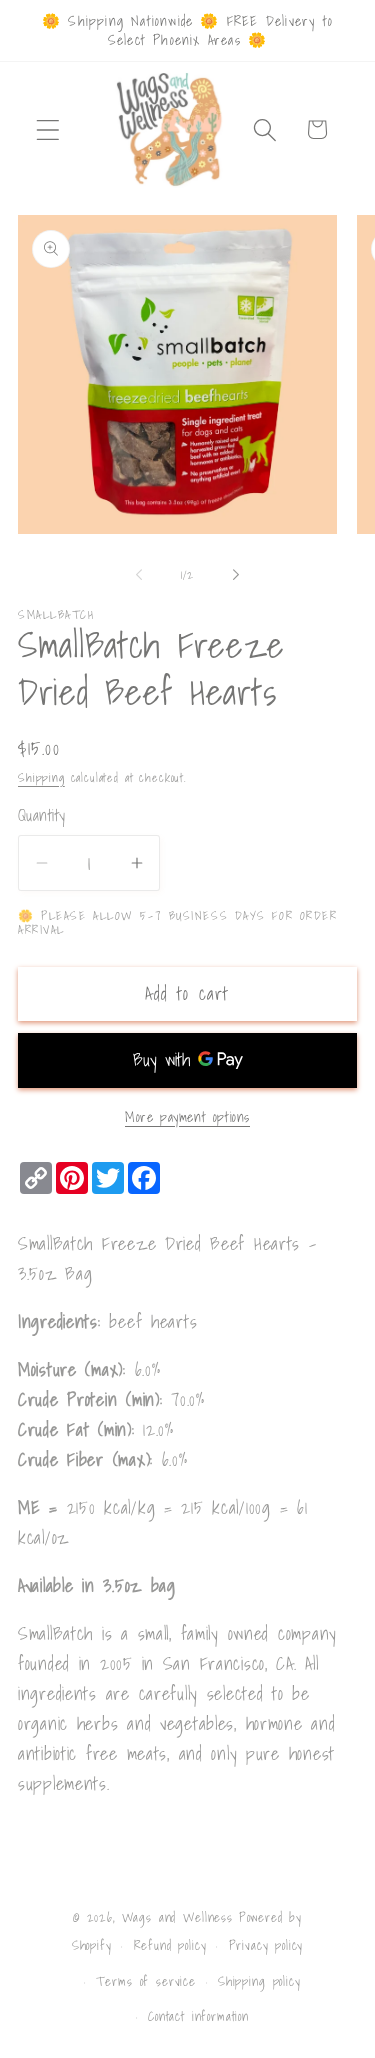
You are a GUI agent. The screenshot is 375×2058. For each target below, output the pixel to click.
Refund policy (170, 1945)
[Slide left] (139, 574)
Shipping (41, 777)
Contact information (198, 2016)
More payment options (187, 1117)
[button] (48, 129)
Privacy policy (266, 1945)
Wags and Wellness (177, 1917)
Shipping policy (259, 1981)
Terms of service (145, 1981)
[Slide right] (236, 574)
